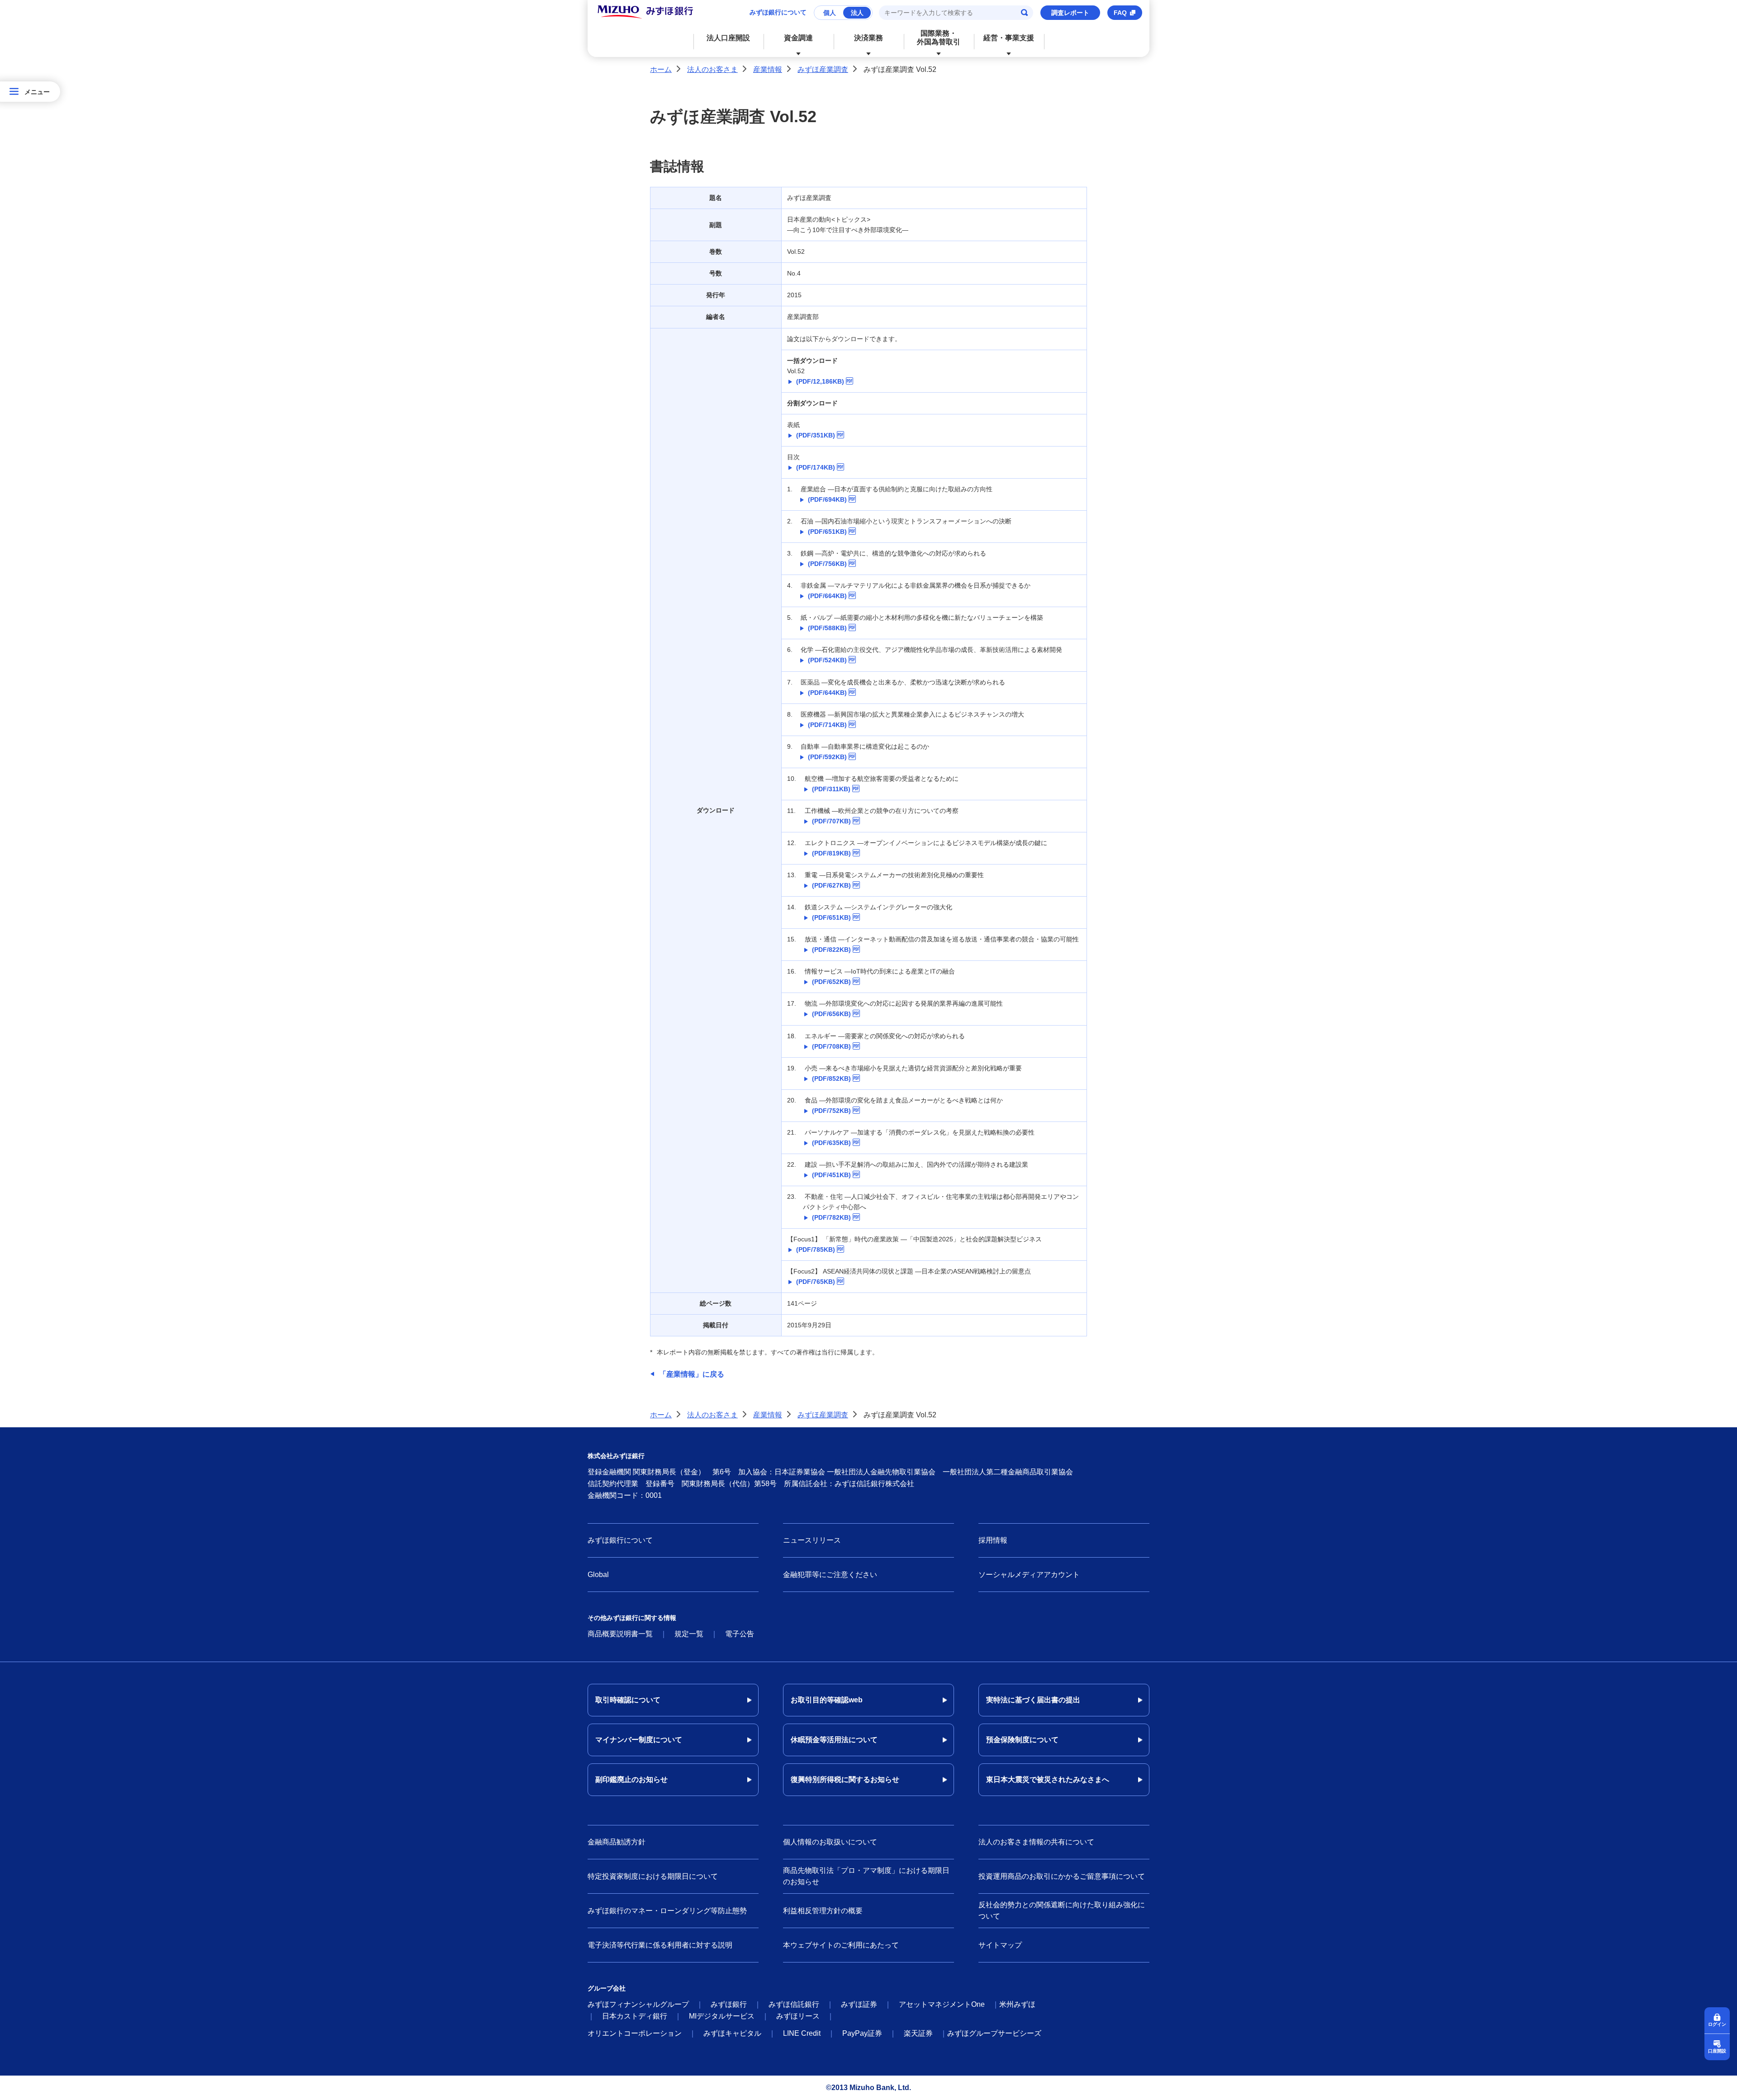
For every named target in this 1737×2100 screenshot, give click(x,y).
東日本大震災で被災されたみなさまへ (1048, 1779)
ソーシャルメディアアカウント (1029, 1575)
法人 (857, 13)
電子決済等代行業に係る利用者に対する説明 (660, 1945)
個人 (830, 13)
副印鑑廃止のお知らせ (631, 1779)
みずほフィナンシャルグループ (638, 2004)
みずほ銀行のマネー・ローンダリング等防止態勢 (667, 1911)
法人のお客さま (712, 69)
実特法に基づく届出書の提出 (1033, 1700)
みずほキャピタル (732, 2033)
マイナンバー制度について (639, 1740)
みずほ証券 (859, 2004)
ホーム (661, 69)
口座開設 (1717, 2051)
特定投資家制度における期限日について (653, 1876)
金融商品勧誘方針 (617, 1842)
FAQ (1120, 13)
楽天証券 (918, 2033)
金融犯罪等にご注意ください (830, 1575)
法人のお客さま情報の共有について (1036, 1842)
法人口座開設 (728, 38)
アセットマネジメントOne (942, 2004)
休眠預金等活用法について (834, 1740)
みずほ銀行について (778, 12)
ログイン (1717, 2024)
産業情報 (768, 69)
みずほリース (798, 2016)
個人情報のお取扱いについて (830, 1842)
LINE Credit (802, 2033)
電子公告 (740, 1634)
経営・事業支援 (1009, 38)
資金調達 (798, 38)
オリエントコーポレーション (635, 2033)
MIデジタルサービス (722, 2016)
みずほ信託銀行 (794, 2004)
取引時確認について (628, 1700)
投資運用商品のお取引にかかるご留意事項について (1062, 1876)
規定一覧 (689, 1634)
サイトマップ (1000, 1945)
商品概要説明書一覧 (620, 1634)
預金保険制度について (1022, 1740)
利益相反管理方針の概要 (823, 1911)
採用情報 (993, 1540)
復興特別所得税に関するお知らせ (845, 1779)
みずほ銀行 (729, 2004)
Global (598, 1575)
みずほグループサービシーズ (994, 2033)
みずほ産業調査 (823, 69)
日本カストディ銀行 (635, 2016)
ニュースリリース (812, 1540)
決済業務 (868, 38)
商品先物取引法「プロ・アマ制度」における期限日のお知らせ (866, 1876)
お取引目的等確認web (827, 1700)
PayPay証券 (862, 2033)
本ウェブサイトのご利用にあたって (841, 1945)
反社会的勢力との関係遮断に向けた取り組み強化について (1062, 1911)
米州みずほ (1017, 2004)
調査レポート (1070, 13)
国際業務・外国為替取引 (939, 38)
